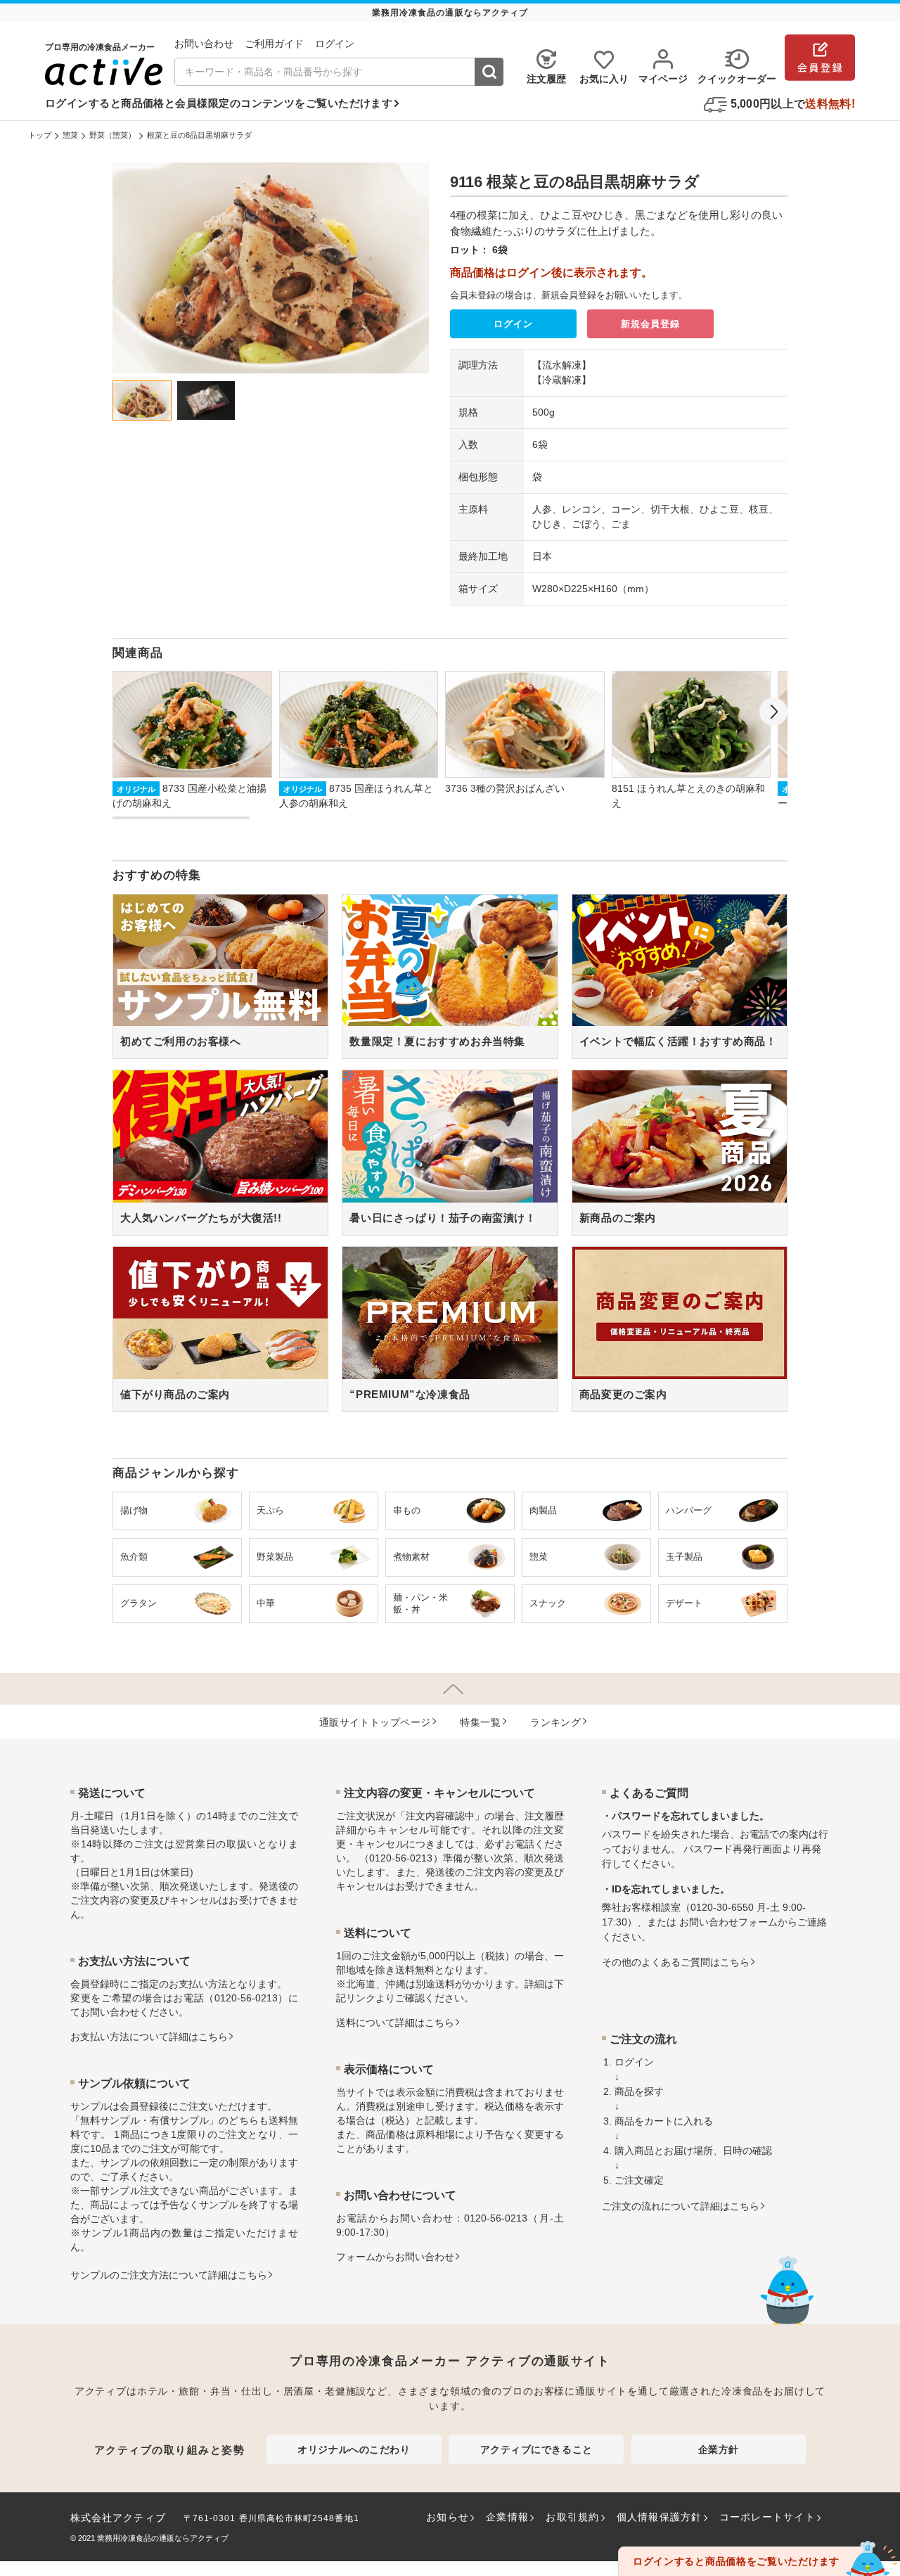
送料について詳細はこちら (395, 2023)
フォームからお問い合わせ (395, 2257)
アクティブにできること (536, 2449)
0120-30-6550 (722, 1907)
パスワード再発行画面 (733, 1849)
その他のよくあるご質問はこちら (676, 1962)
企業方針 (719, 2449)
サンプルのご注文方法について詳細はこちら (169, 2275)
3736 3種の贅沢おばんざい (505, 788)
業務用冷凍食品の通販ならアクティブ (163, 2538)
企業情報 (507, 2517)
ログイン (513, 324)
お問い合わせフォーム (728, 1922)
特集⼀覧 (480, 1722)
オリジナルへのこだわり (354, 2449)
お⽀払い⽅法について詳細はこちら (149, 2037)
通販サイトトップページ (375, 1722)
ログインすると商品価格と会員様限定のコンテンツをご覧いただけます (219, 103)
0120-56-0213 (246, 1998)
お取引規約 (572, 2517)
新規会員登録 (650, 324)
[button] (773, 712)
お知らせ (448, 2517)
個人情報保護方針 (660, 2517)
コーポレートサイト (767, 2517)
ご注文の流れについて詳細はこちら (681, 2206)
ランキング (555, 1722)
